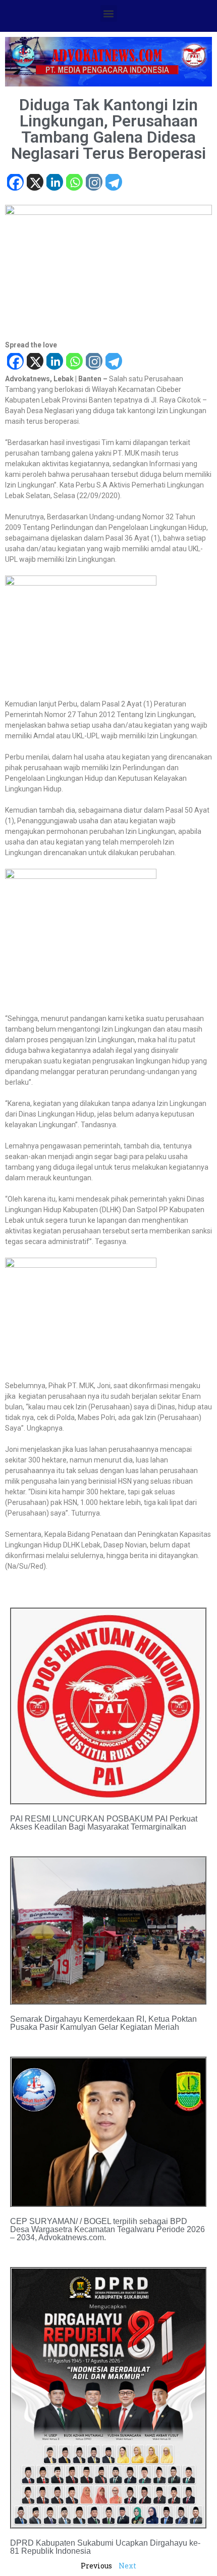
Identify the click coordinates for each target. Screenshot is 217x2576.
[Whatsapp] (74, 183)
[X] (35, 183)
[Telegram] (113, 183)
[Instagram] (94, 183)
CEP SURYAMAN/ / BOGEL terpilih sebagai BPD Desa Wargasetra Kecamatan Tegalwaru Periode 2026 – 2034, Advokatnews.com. (107, 2229)
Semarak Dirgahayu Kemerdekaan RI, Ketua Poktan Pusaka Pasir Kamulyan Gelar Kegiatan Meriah (103, 2023)
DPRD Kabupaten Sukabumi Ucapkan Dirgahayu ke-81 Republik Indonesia (105, 2547)
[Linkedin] (54, 183)
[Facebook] (15, 183)
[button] (109, 13)
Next (127, 2566)
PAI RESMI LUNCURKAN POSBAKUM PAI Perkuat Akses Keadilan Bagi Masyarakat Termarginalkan (104, 1823)
